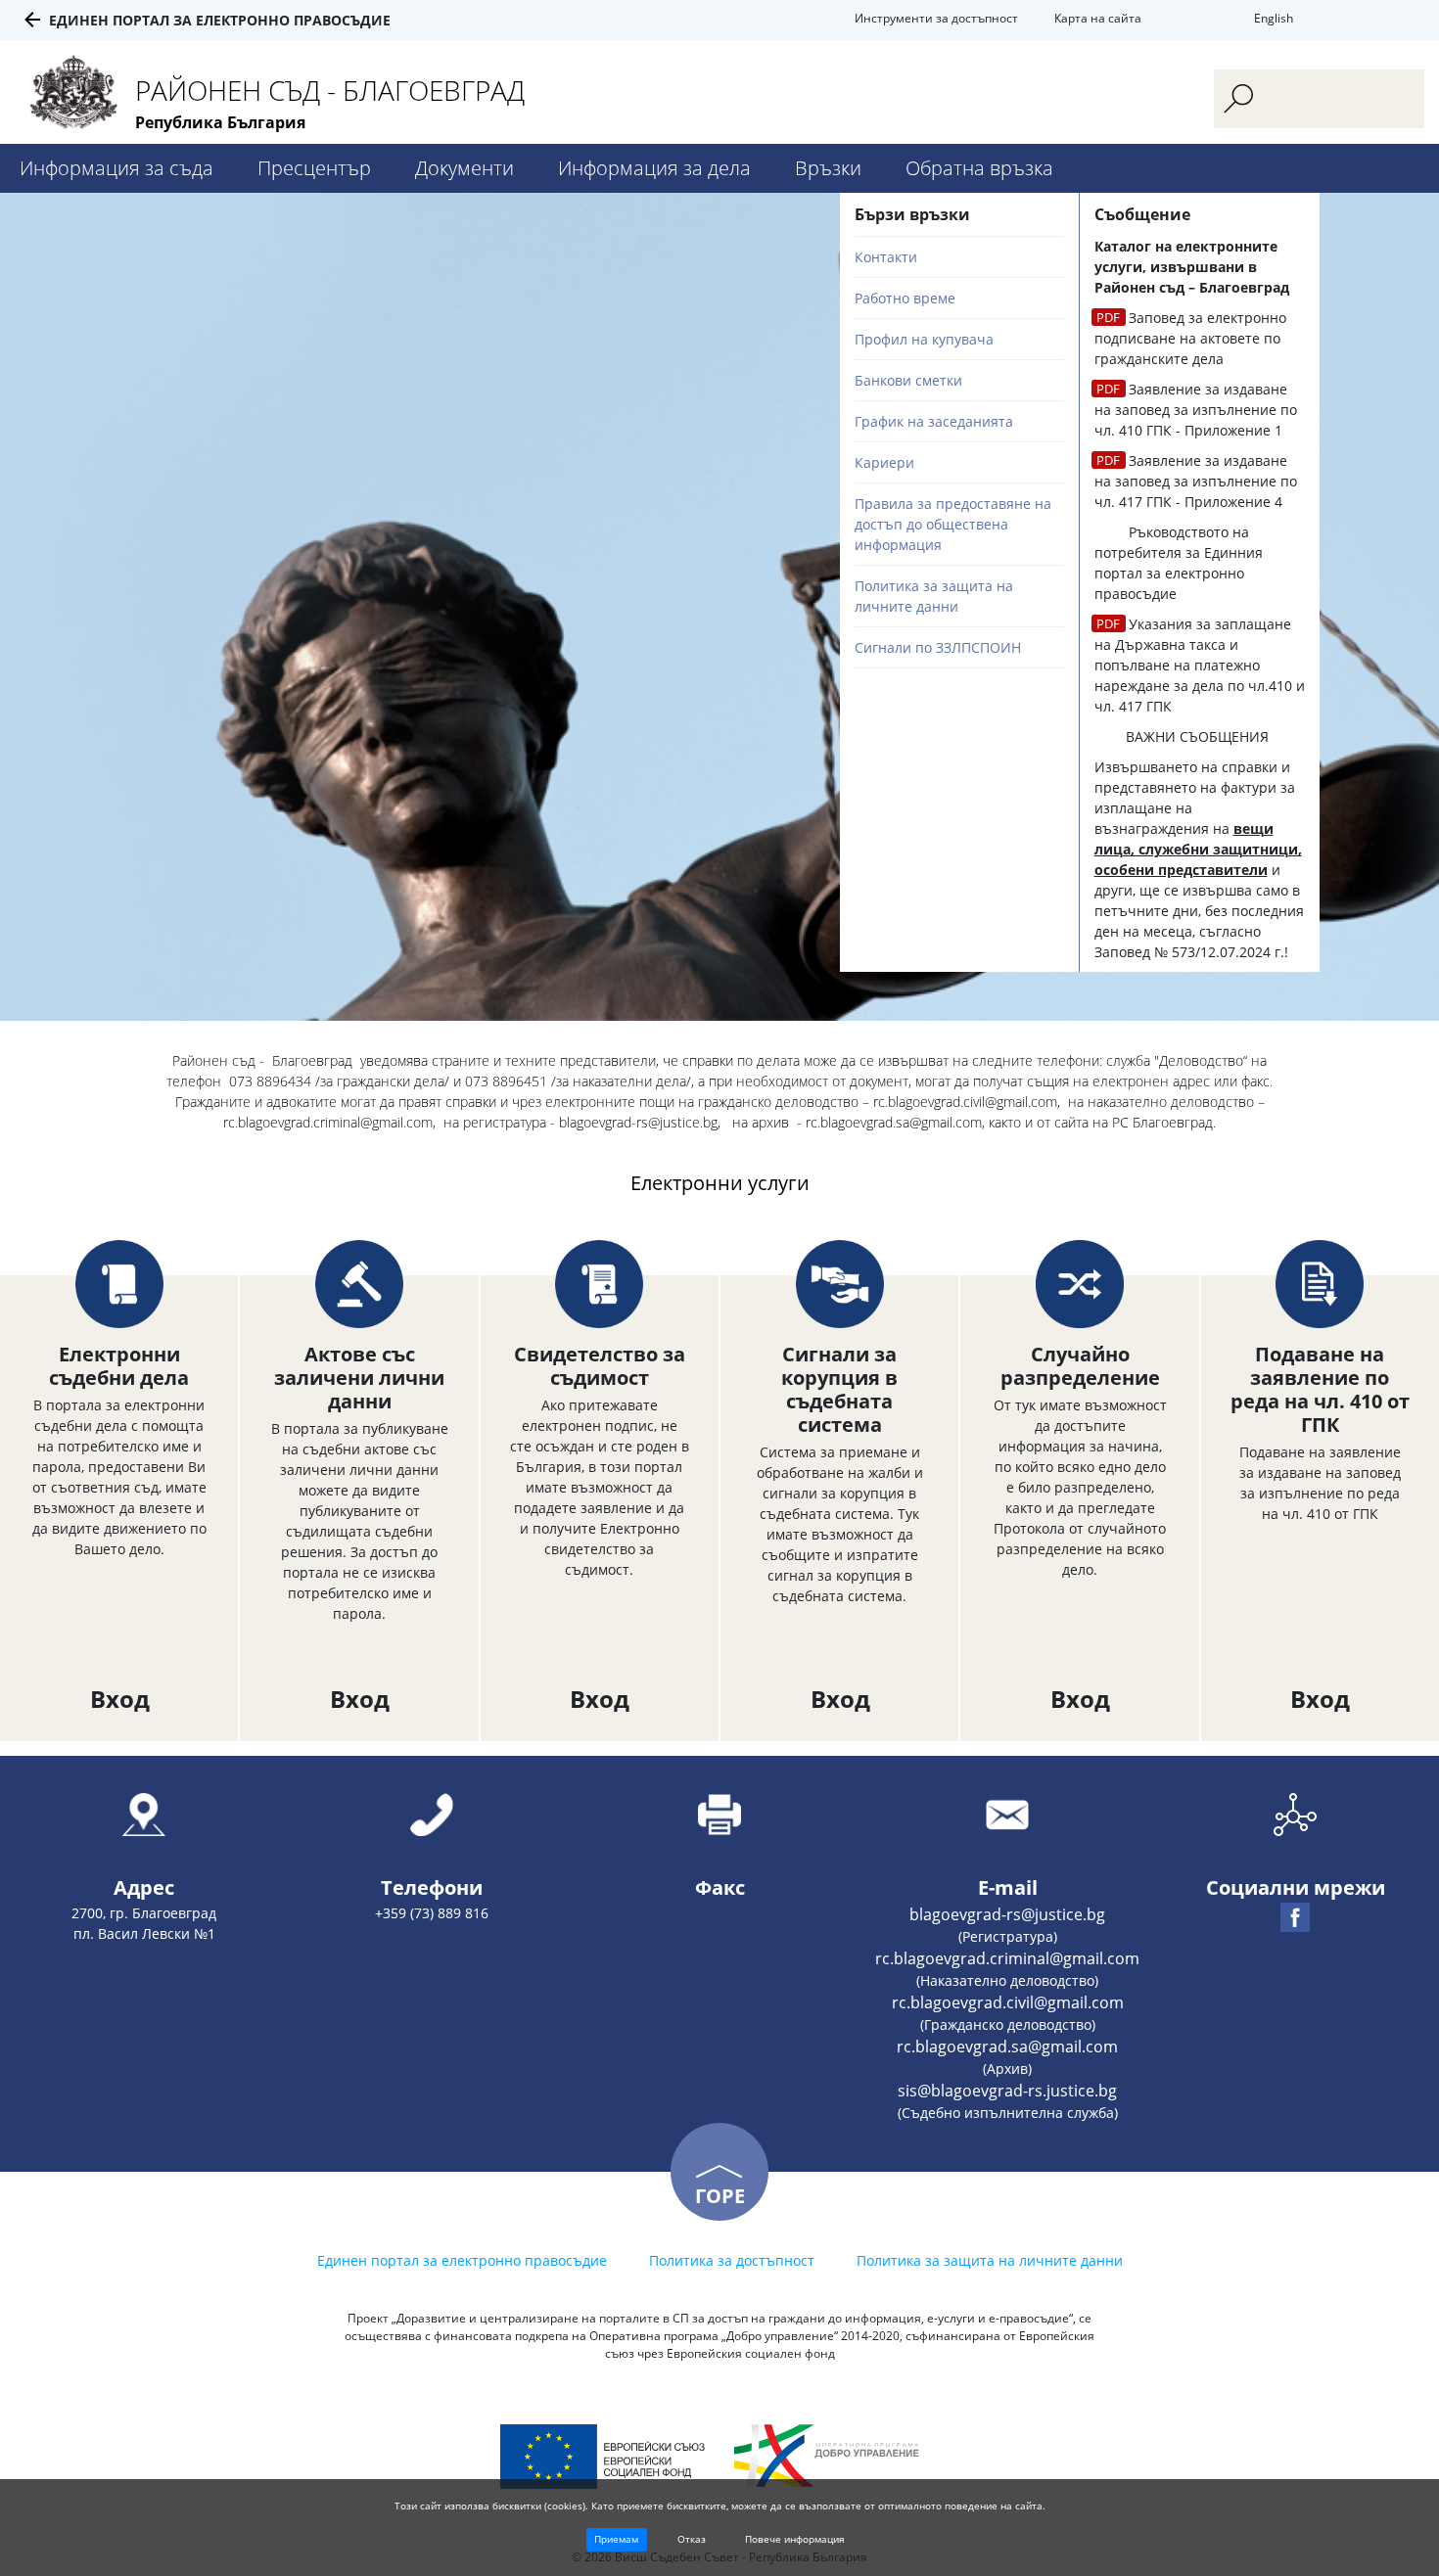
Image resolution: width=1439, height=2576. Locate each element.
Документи (464, 168)
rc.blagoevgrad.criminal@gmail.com (1007, 1958)
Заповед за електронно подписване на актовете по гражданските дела (1190, 338)
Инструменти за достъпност (936, 18)
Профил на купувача (924, 339)
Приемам (616, 2539)
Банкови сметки (908, 380)
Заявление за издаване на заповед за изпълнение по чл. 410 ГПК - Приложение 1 (1196, 410)
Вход (120, 1699)
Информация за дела (654, 168)
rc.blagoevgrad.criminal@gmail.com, (329, 1122)
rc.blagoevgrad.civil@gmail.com (1008, 2002)
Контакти (886, 257)
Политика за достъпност (732, 2260)
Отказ (692, 2539)
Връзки (828, 168)
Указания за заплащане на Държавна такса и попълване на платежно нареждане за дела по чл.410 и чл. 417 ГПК (1200, 665)
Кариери (884, 462)
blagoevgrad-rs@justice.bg (1007, 1914)
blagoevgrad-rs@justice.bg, (642, 1122)
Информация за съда (116, 168)
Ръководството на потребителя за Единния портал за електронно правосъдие (1179, 563)
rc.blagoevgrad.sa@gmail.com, (895, 1122)
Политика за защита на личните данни (990, 2260)
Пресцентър (314, 168)
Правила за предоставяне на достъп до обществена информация (953, 524)
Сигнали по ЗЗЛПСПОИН (938, 647)
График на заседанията (934, 421)
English (1274, 18)
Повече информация (795, 2539)
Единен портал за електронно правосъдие (220, 20)
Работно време (905, 298)
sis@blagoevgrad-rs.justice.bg (1007, 2091)
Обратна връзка (979, 168)
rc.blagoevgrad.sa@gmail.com (1007, 2047)
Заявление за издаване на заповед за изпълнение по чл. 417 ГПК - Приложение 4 (1196, 481)
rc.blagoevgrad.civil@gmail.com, (967, 1102)
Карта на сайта (1098, 18)
